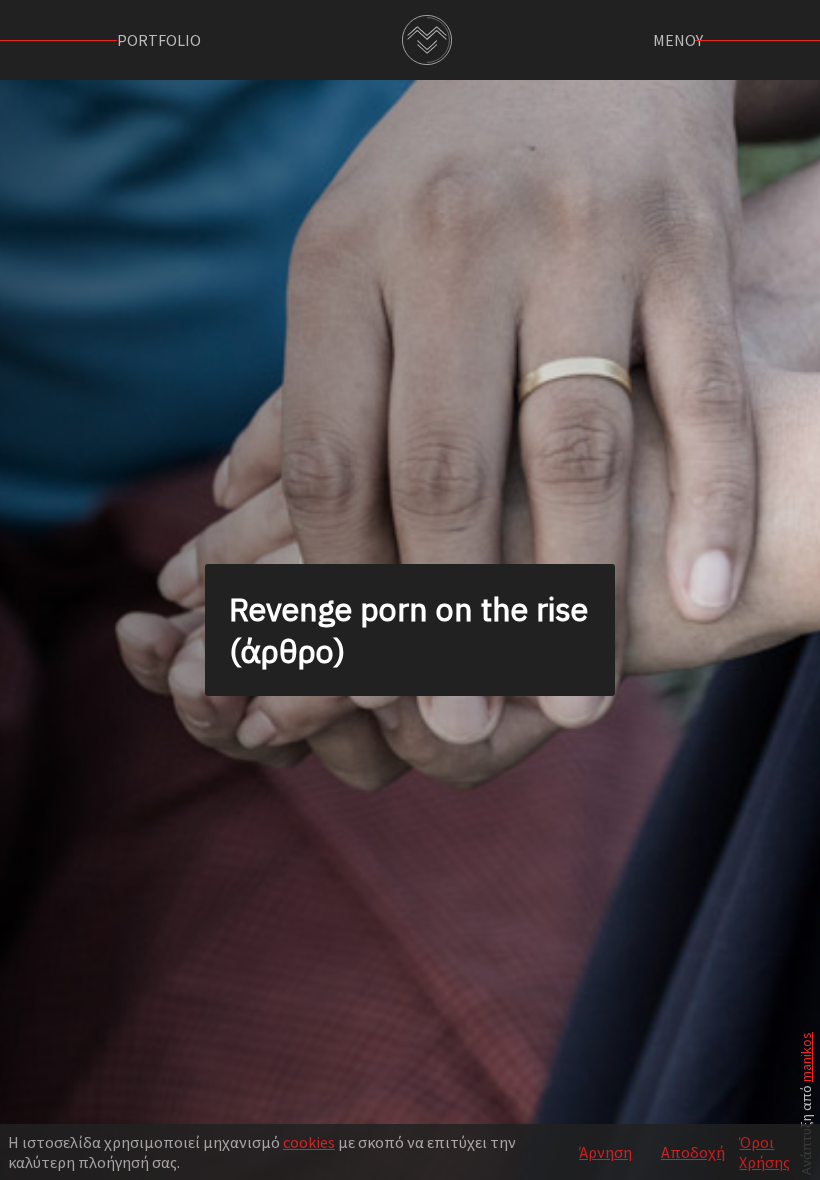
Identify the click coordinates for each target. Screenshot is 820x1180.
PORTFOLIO (159, 40)
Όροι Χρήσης (764, 1152)
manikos (806, 1057)
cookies (309, 1142)
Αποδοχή (693, 1152)
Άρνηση (605, 1152)
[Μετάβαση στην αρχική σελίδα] (427, 40)
